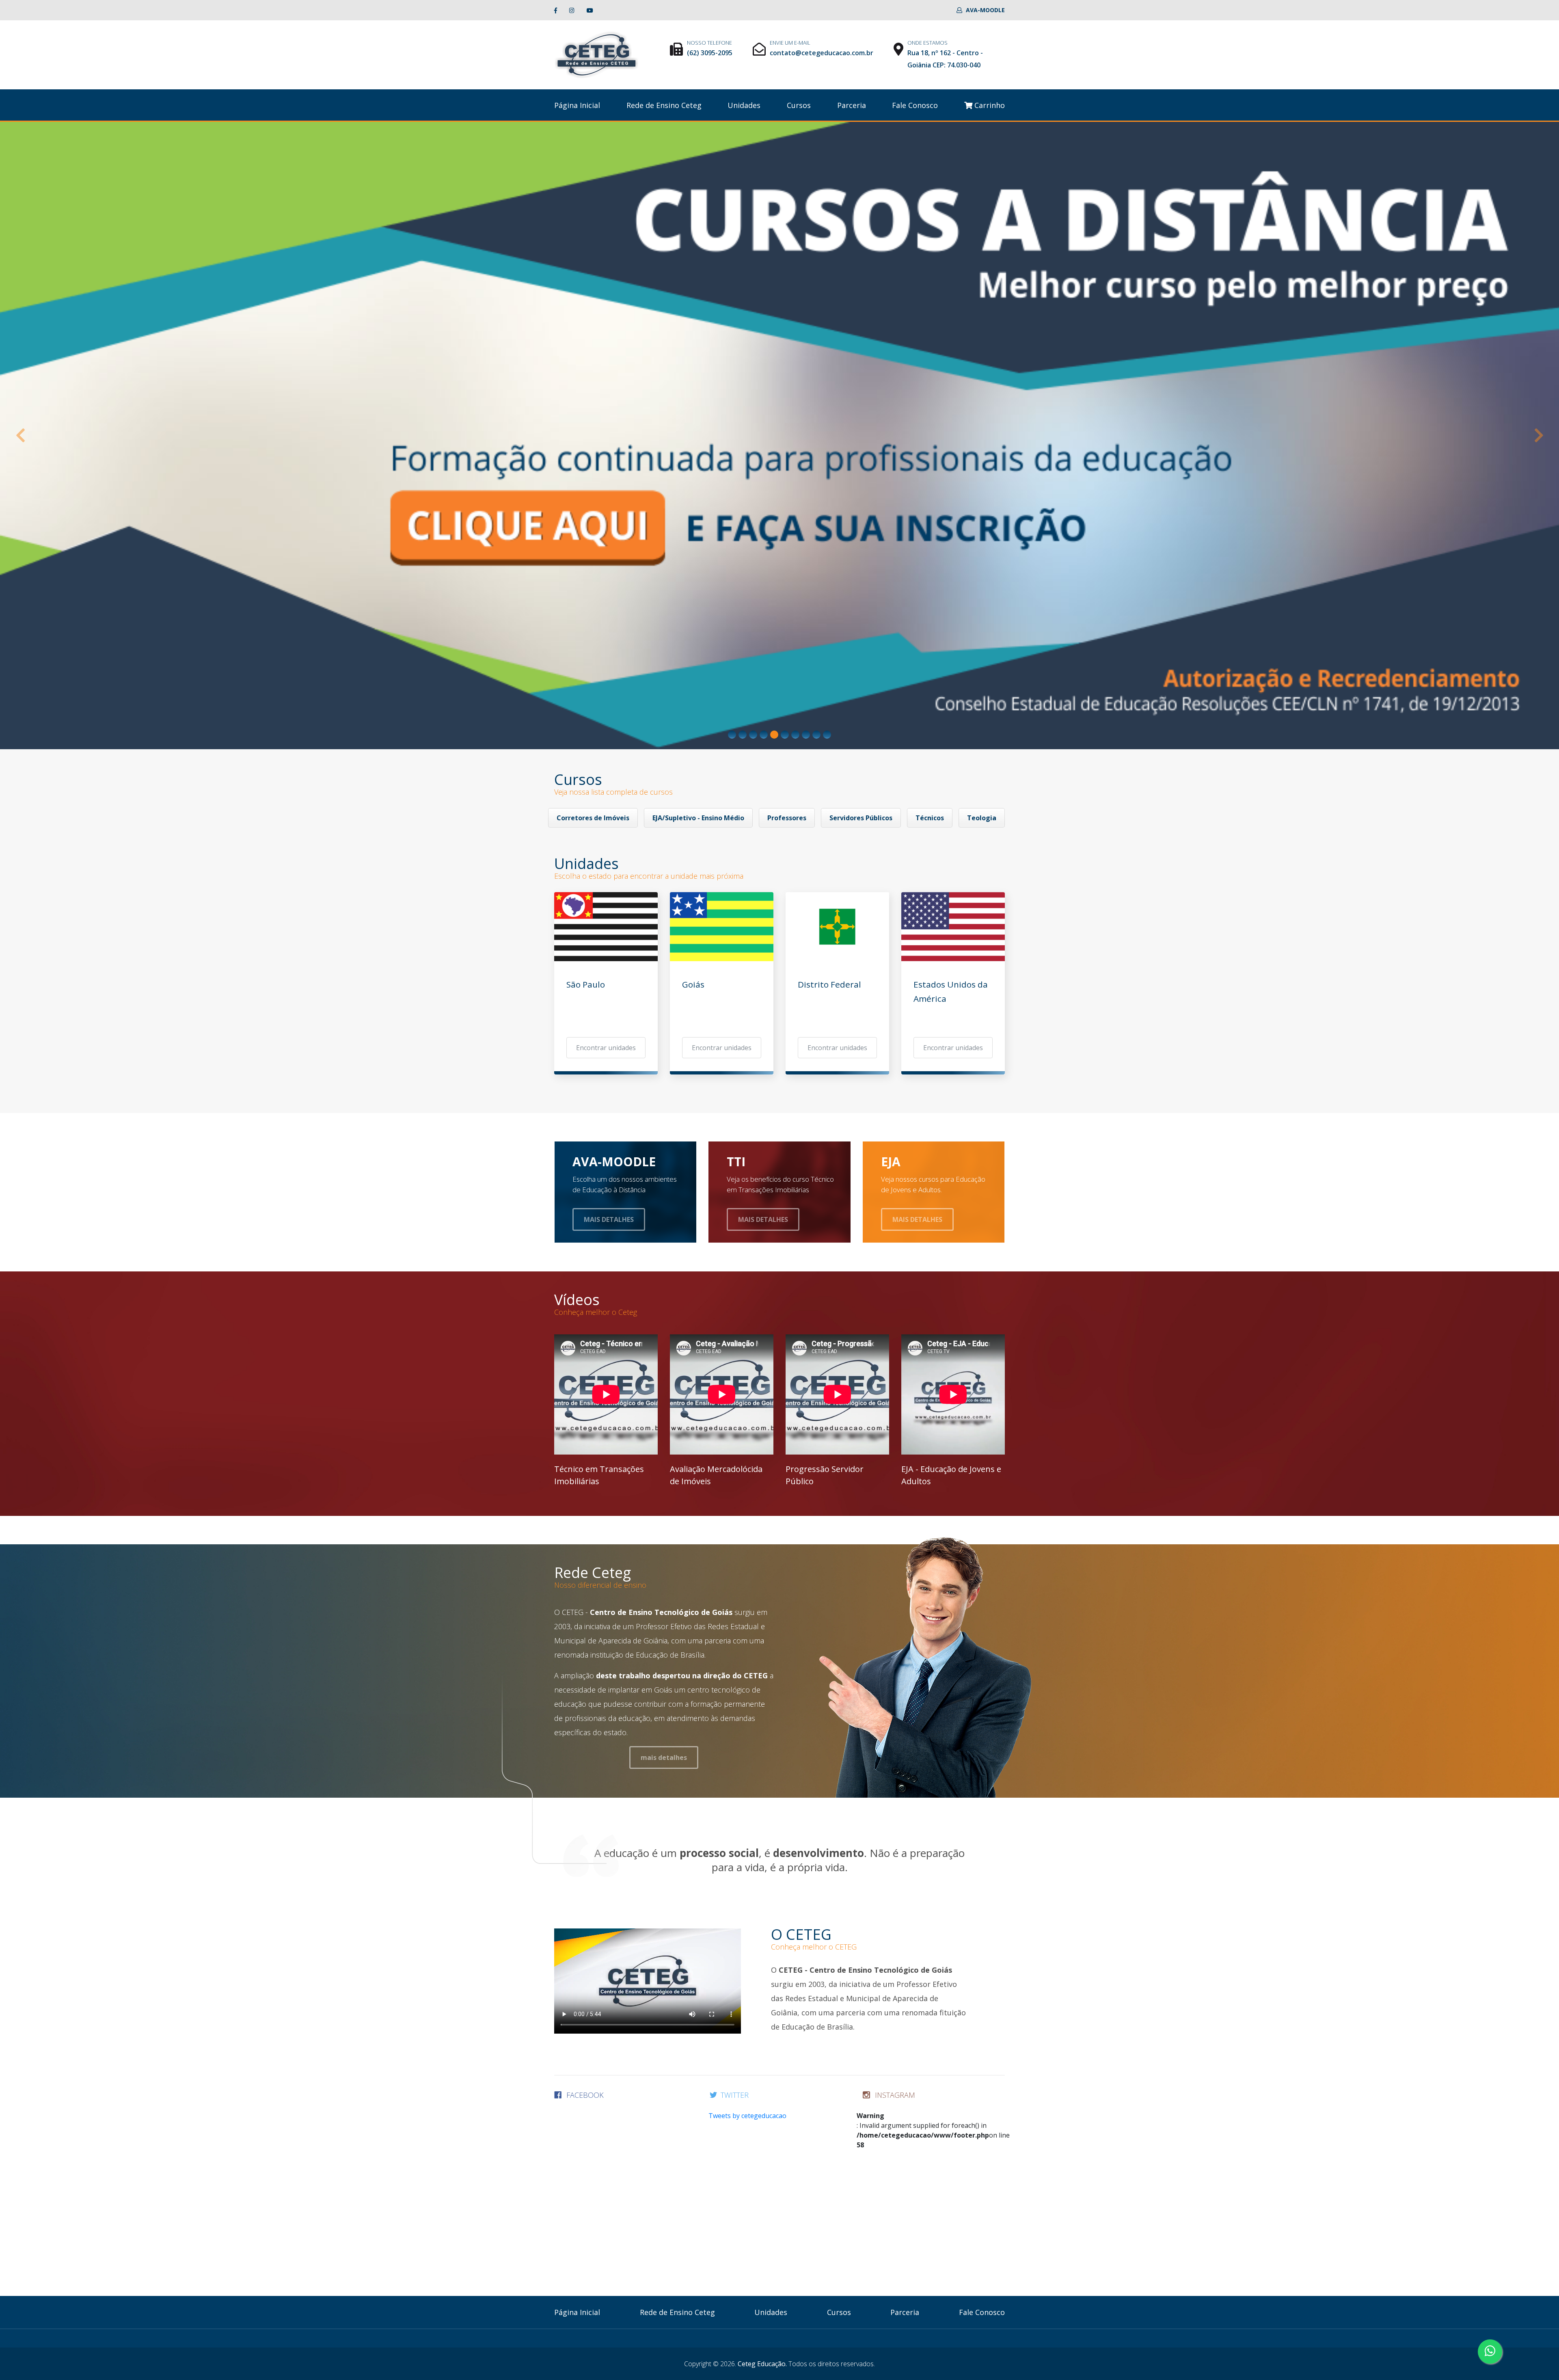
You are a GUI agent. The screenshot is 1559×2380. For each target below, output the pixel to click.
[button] (20, 436)
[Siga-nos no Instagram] (572, 10)
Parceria (852, 105)
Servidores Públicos (861, 818)
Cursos (799, 105)
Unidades (744, 105)
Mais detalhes (609, 1219)
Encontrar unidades (606, 1048)
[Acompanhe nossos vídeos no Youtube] (590, 10)
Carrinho (989, 105)
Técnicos (930, 818)
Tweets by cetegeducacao (747, 2116)
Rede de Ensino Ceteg (664, 105)
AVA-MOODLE (985, 10)
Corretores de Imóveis (593, 818)
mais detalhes (664, 1757)
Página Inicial (577, 105)
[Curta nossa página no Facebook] (556, 10)
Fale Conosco (915, 105)
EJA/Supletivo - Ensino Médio (698, 818)
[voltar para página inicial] (596, 54)
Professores (787, 818)
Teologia (982, 818)
